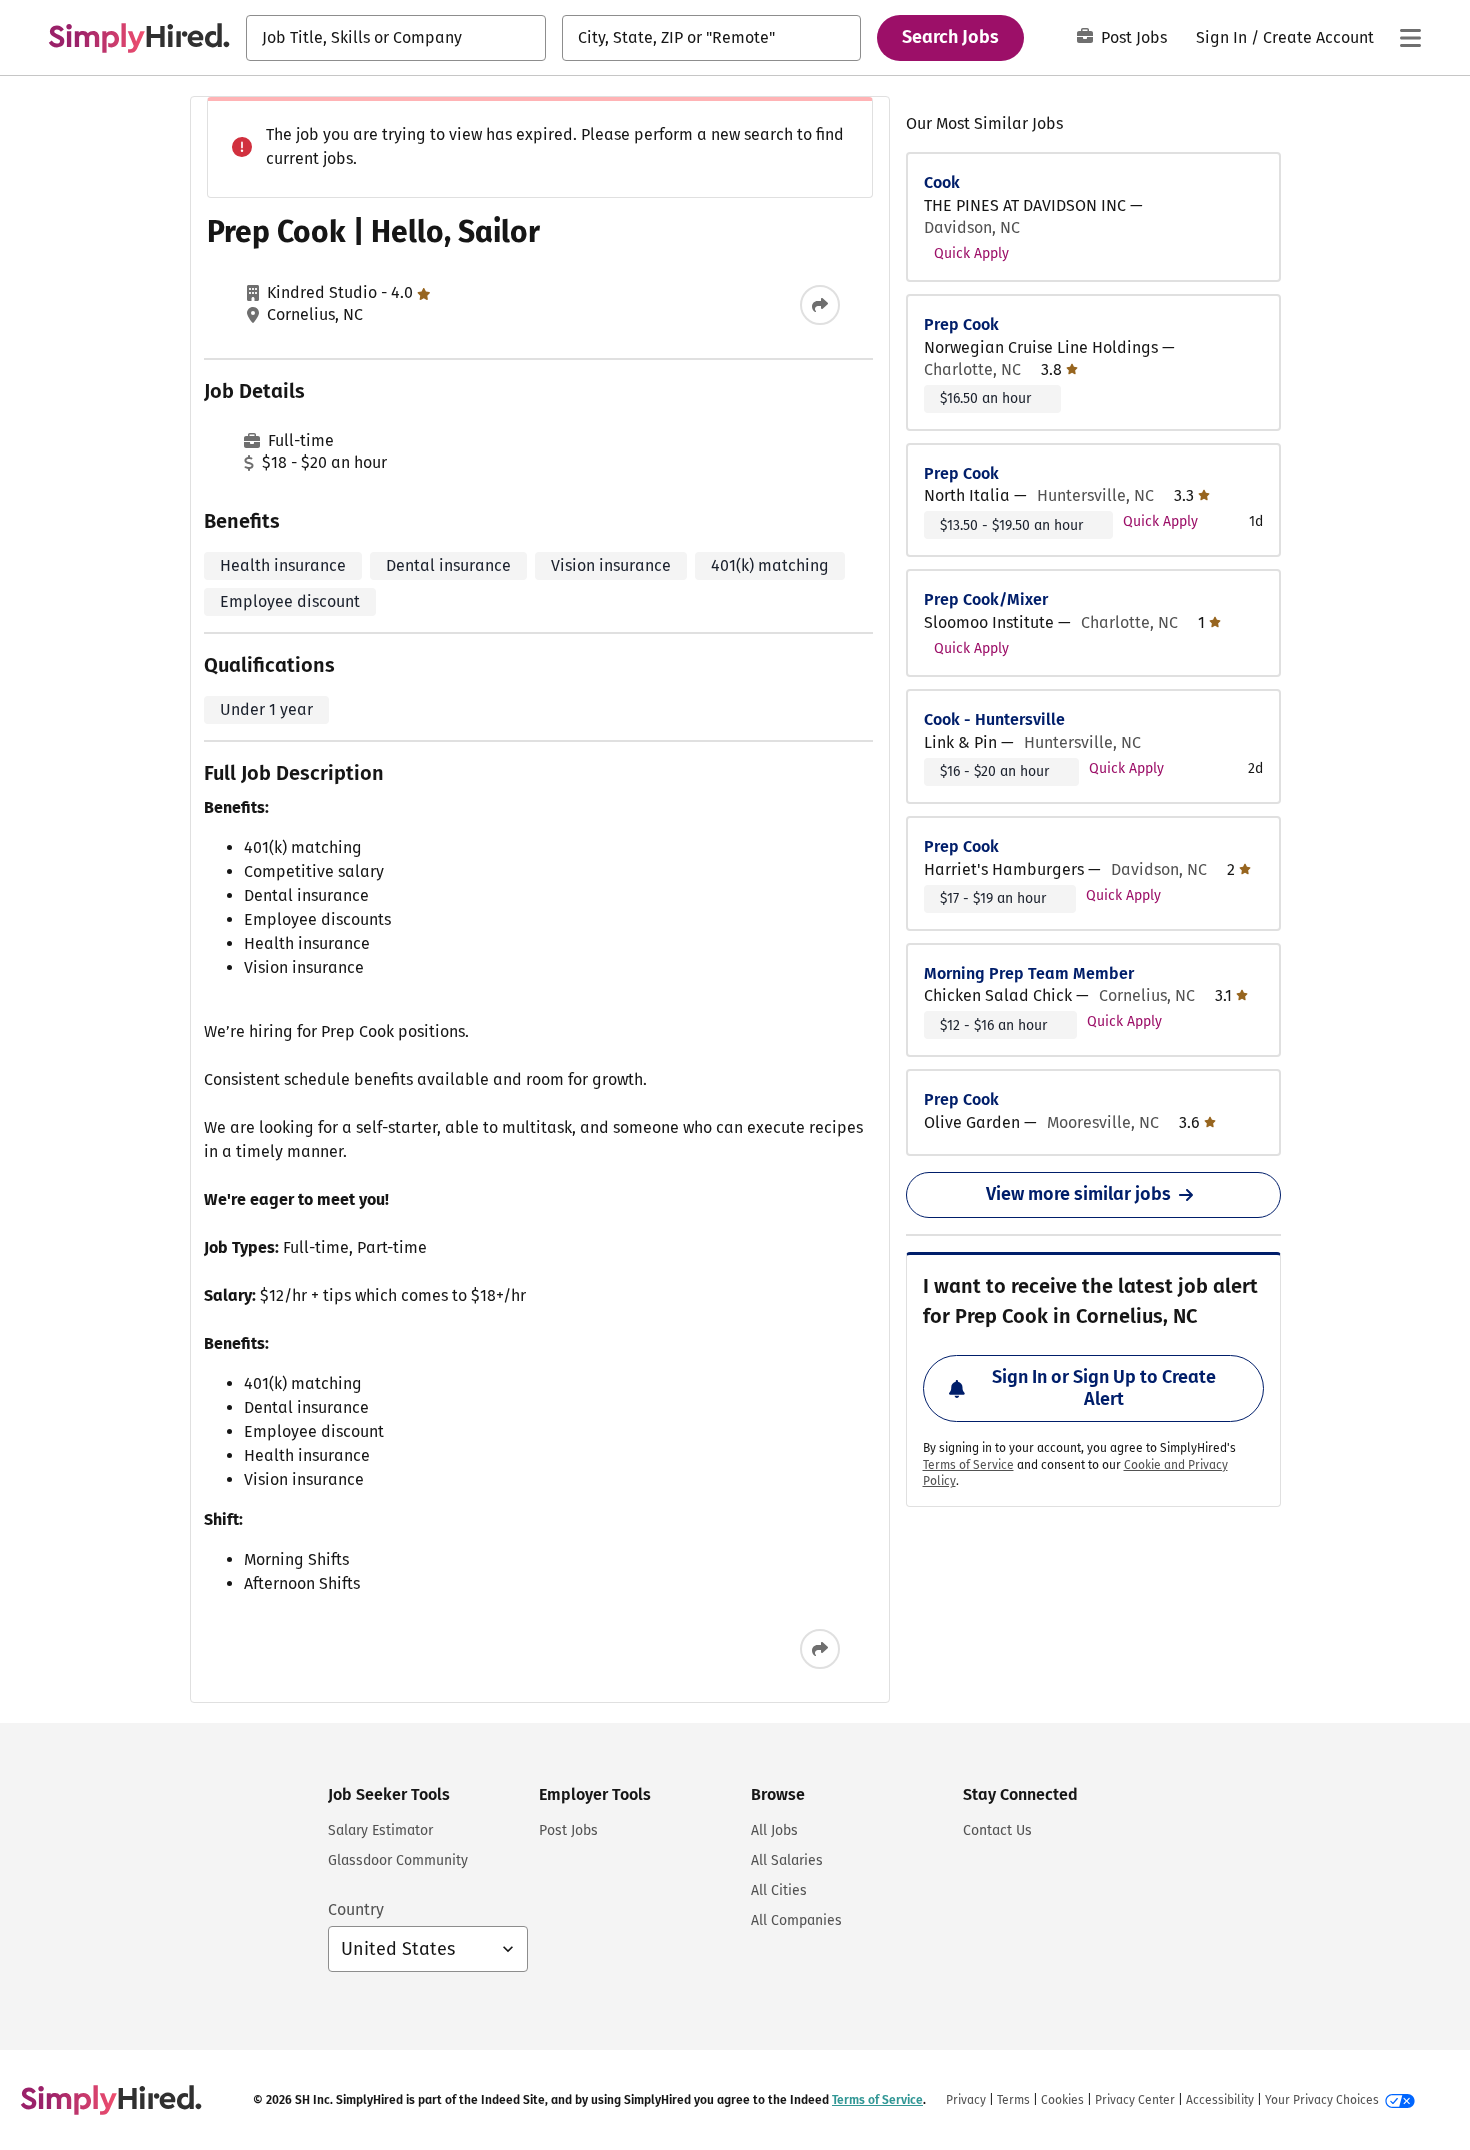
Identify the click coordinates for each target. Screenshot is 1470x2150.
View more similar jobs (1078, 1194)
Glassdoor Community (398, 1860)
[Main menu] (1410, 38)
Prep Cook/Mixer (986, 599)
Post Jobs (1134, 37)
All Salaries (787, 1860)
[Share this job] (820, 305)
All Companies (796, 1920)
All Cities (779, 1890)
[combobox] (396, 38)
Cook (942, 182)
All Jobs (774, 1830)
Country (356, 1909)
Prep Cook (961, 324)
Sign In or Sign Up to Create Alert (1104, 1388)
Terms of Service (968, 1465)
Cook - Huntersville (994, 719)
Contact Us (997, 1830)
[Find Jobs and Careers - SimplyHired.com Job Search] (139, 38)
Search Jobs (950, 37)
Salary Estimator (380, 1830)
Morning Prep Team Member (1029, 973)
